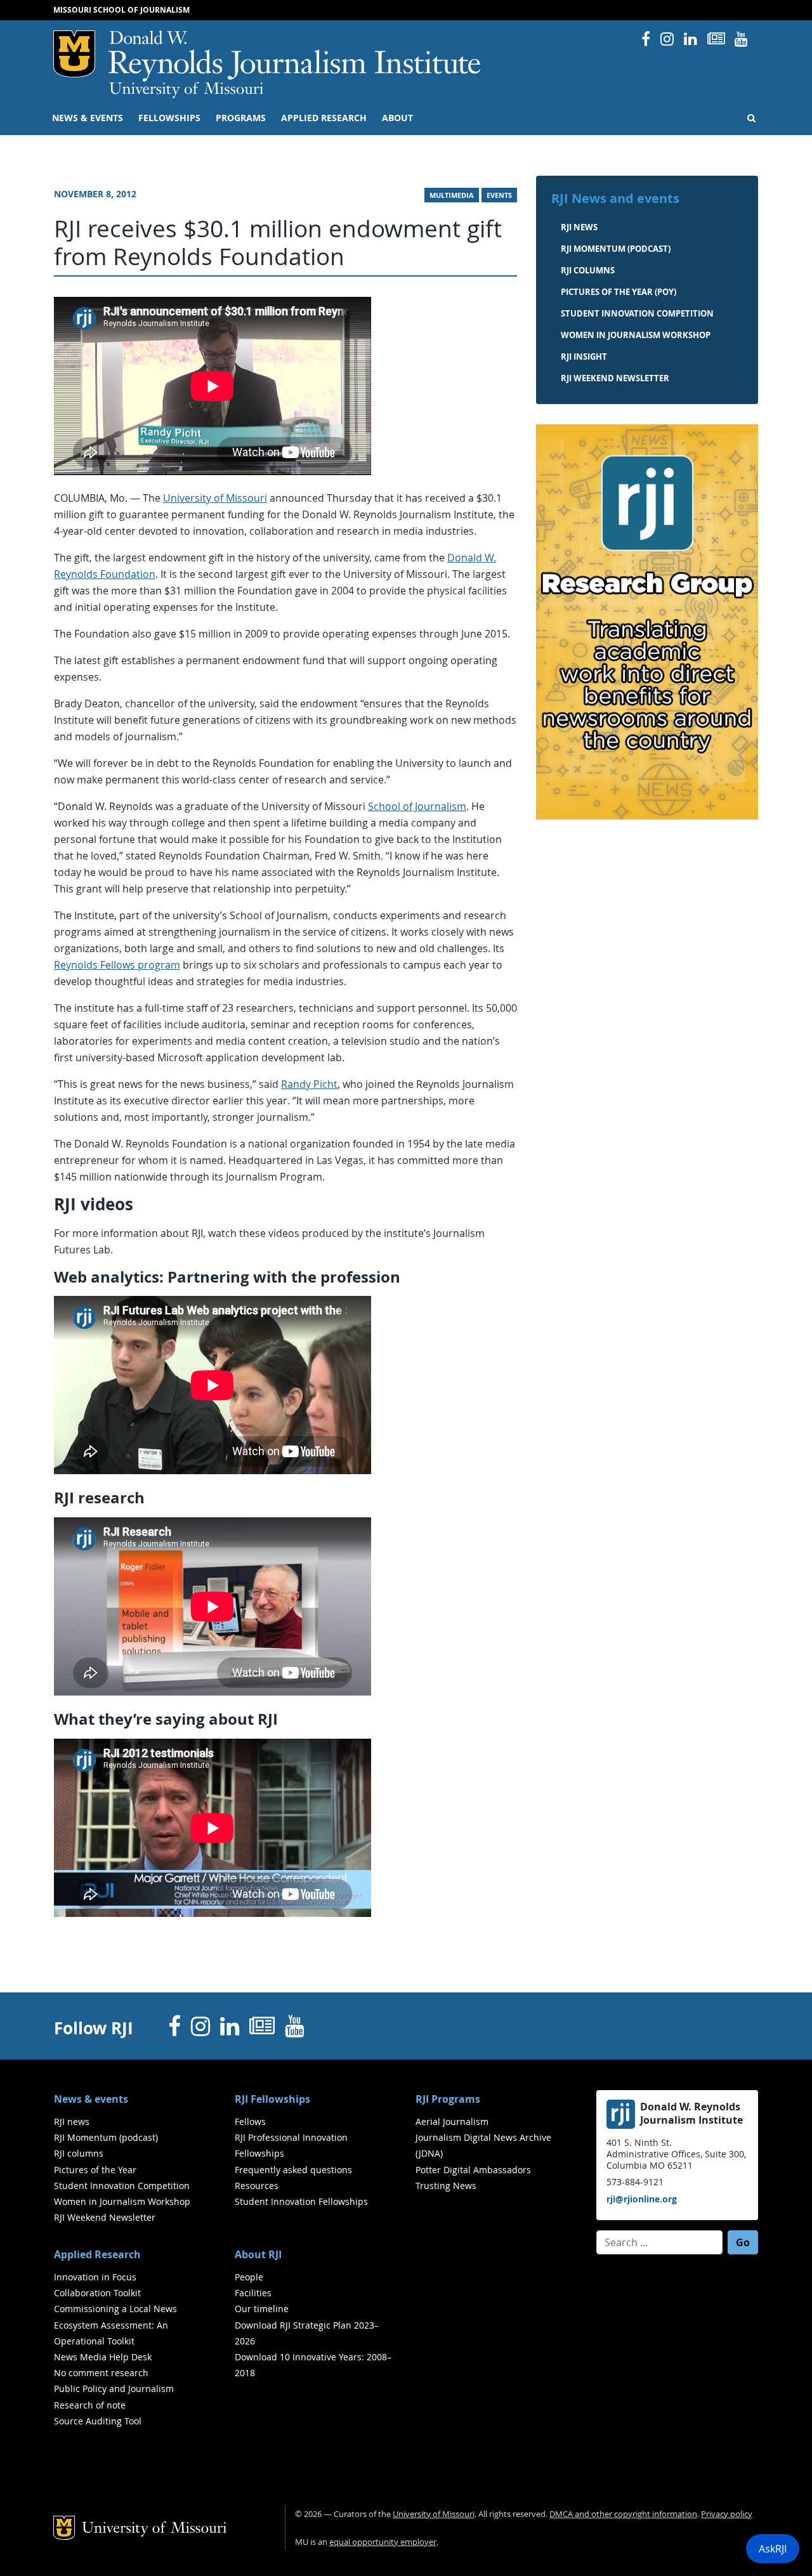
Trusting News (446, 2186)
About (397, 118)
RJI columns (588, 270)
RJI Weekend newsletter (615, 378)
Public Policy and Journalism (114, 2389)
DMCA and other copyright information (623, 2514)
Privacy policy (727, 2514)
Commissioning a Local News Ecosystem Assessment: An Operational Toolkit (115, 2324)
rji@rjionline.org (642, 2199)
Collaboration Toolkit (97, 2293)
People (249, 2277)
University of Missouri (186, 90)
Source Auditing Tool (98, 2421)
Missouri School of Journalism (121, 10)
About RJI (258, 2254)
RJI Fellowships (272, 2099)
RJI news (579, 227)
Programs (241, 118)
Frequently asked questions (293, 2170)
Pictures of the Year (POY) (619, 292)
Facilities (253, 2293)
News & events (88, 118)
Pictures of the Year (95, 2170)
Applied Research (324, 118)
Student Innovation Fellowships (301, 2201)
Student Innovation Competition (637, 313)
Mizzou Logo (74, 54)
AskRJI (773, 2549)
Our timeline (262, 2309)
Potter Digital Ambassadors (473, 2170)
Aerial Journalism (452, 2122)
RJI (295, 56)
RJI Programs (448, 2099)
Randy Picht (309, 1084)
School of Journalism (417, 806)
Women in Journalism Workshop (636, 335)
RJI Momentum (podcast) (616, 249)
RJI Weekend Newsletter (105, 2217)
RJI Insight (584, 356)
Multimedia (452, 195)
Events (499, 195)
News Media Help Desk (103, 2357)
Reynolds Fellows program (117, 965)
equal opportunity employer (383, 2542)
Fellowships (169, 118)
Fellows (250, 2122)
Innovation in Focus (95, 2277)
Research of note (90, 2405)
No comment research (101, 2373)
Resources (257, 2186)
